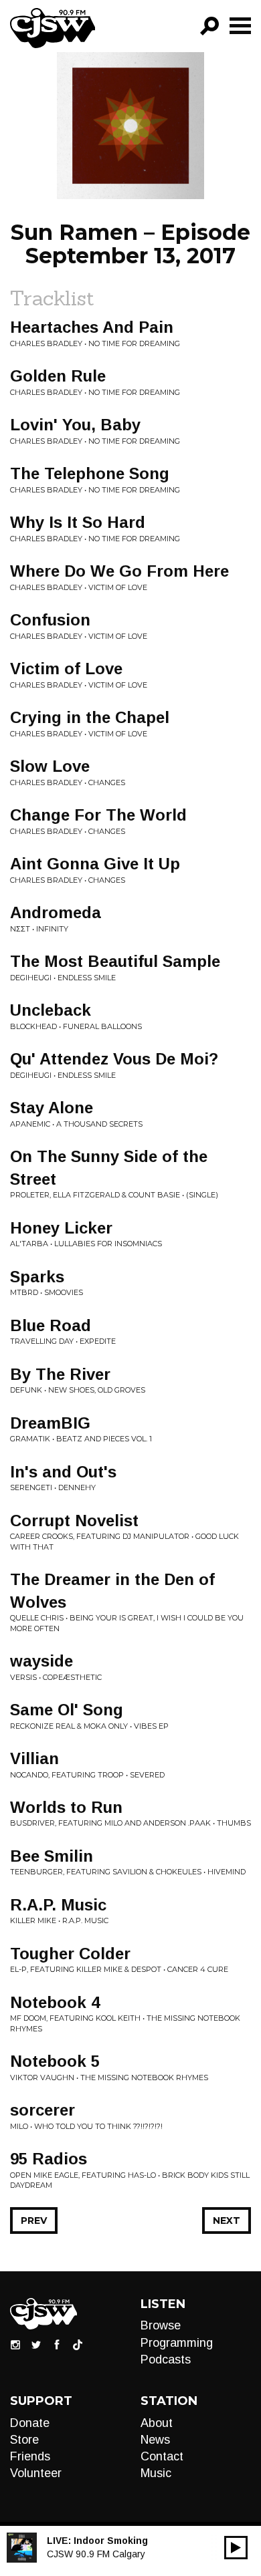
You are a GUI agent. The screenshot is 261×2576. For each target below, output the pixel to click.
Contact (162, 2456)
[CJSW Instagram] (15, 2344)
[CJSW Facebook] (57, 2344)
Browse (161, 2325)
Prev (34, 2221)
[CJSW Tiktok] (78, 2344)
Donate (30, 2423)
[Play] (236, 2548)
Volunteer (36, 2473)
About (157, 2423)
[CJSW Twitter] (36, 2344)
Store (24, 2440)
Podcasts (166, 2359)
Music (156, 2473)
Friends (30, 2456)
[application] (236, 2548)
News (155, 2440)
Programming (177, 2343)
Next (227, 2221)
